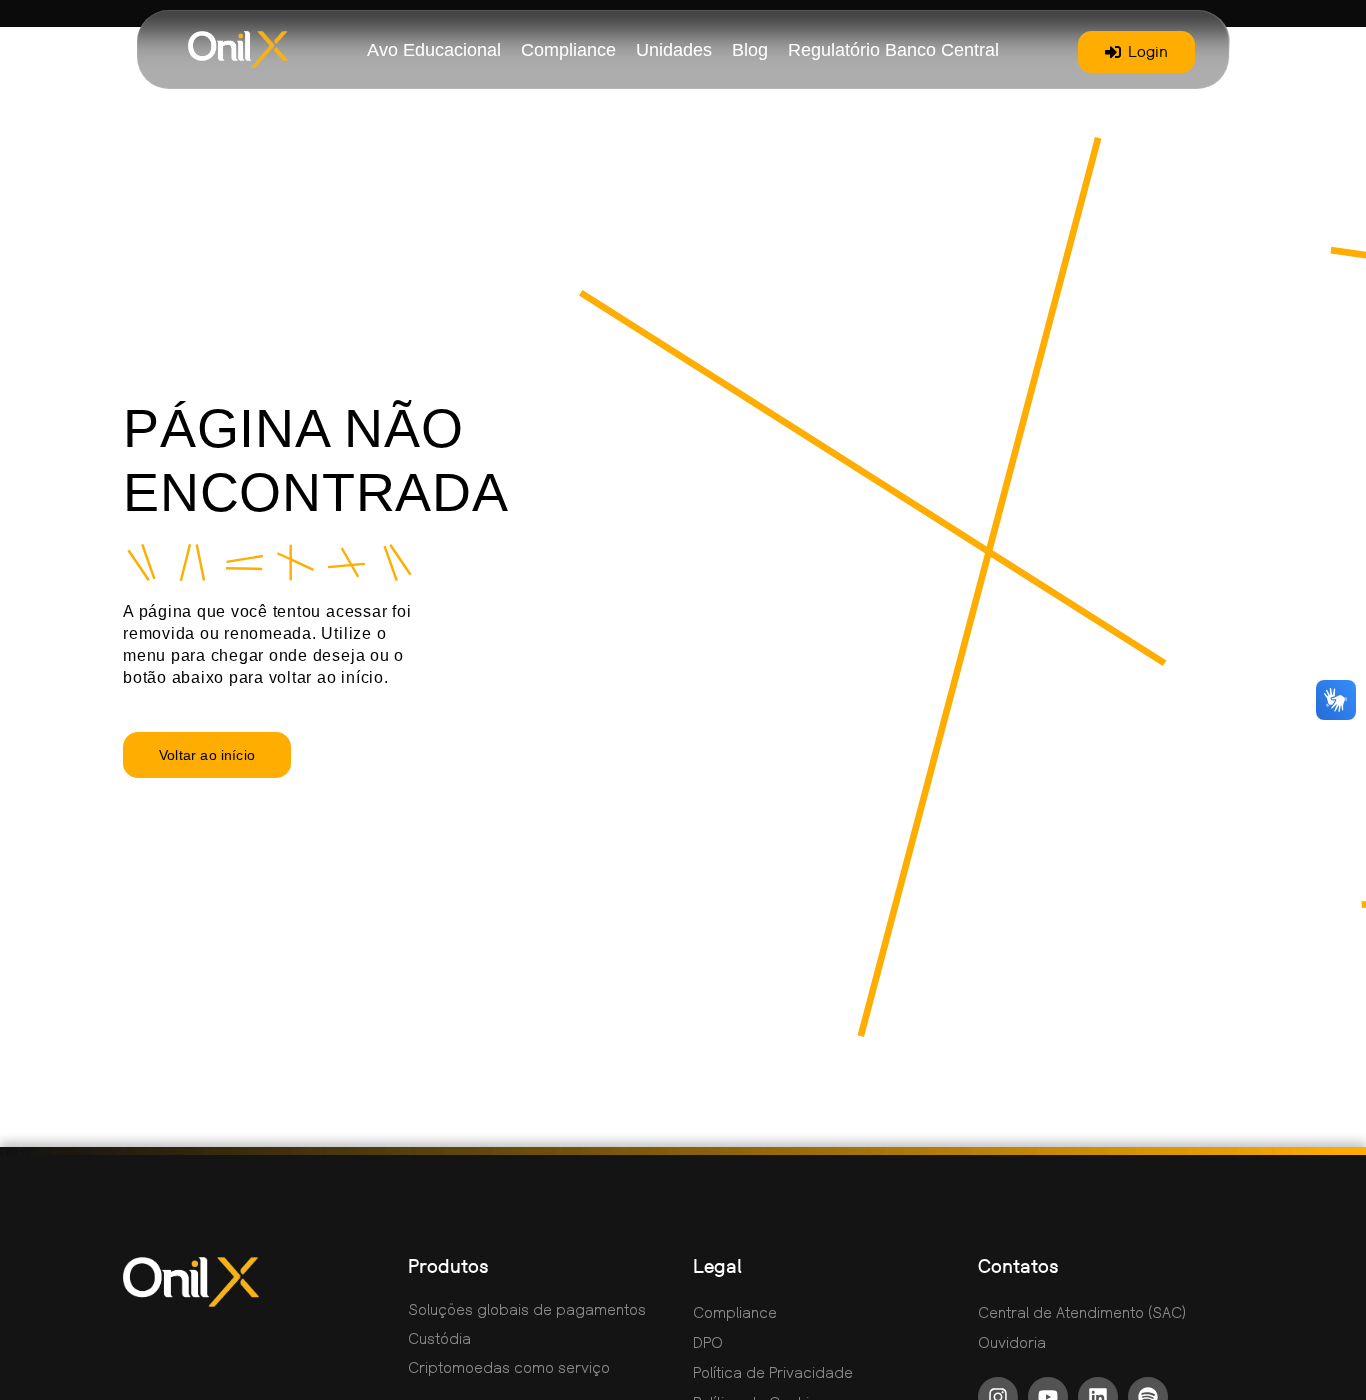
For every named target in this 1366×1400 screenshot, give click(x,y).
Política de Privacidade (773, 1372)
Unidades (674, 50)
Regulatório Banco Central (893, 50)
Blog (750, 50)
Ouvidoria (1012, 1342)
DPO (708, 1342)
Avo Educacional (434, 50)
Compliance (568, 50)
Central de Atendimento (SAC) (1082, 1312)
